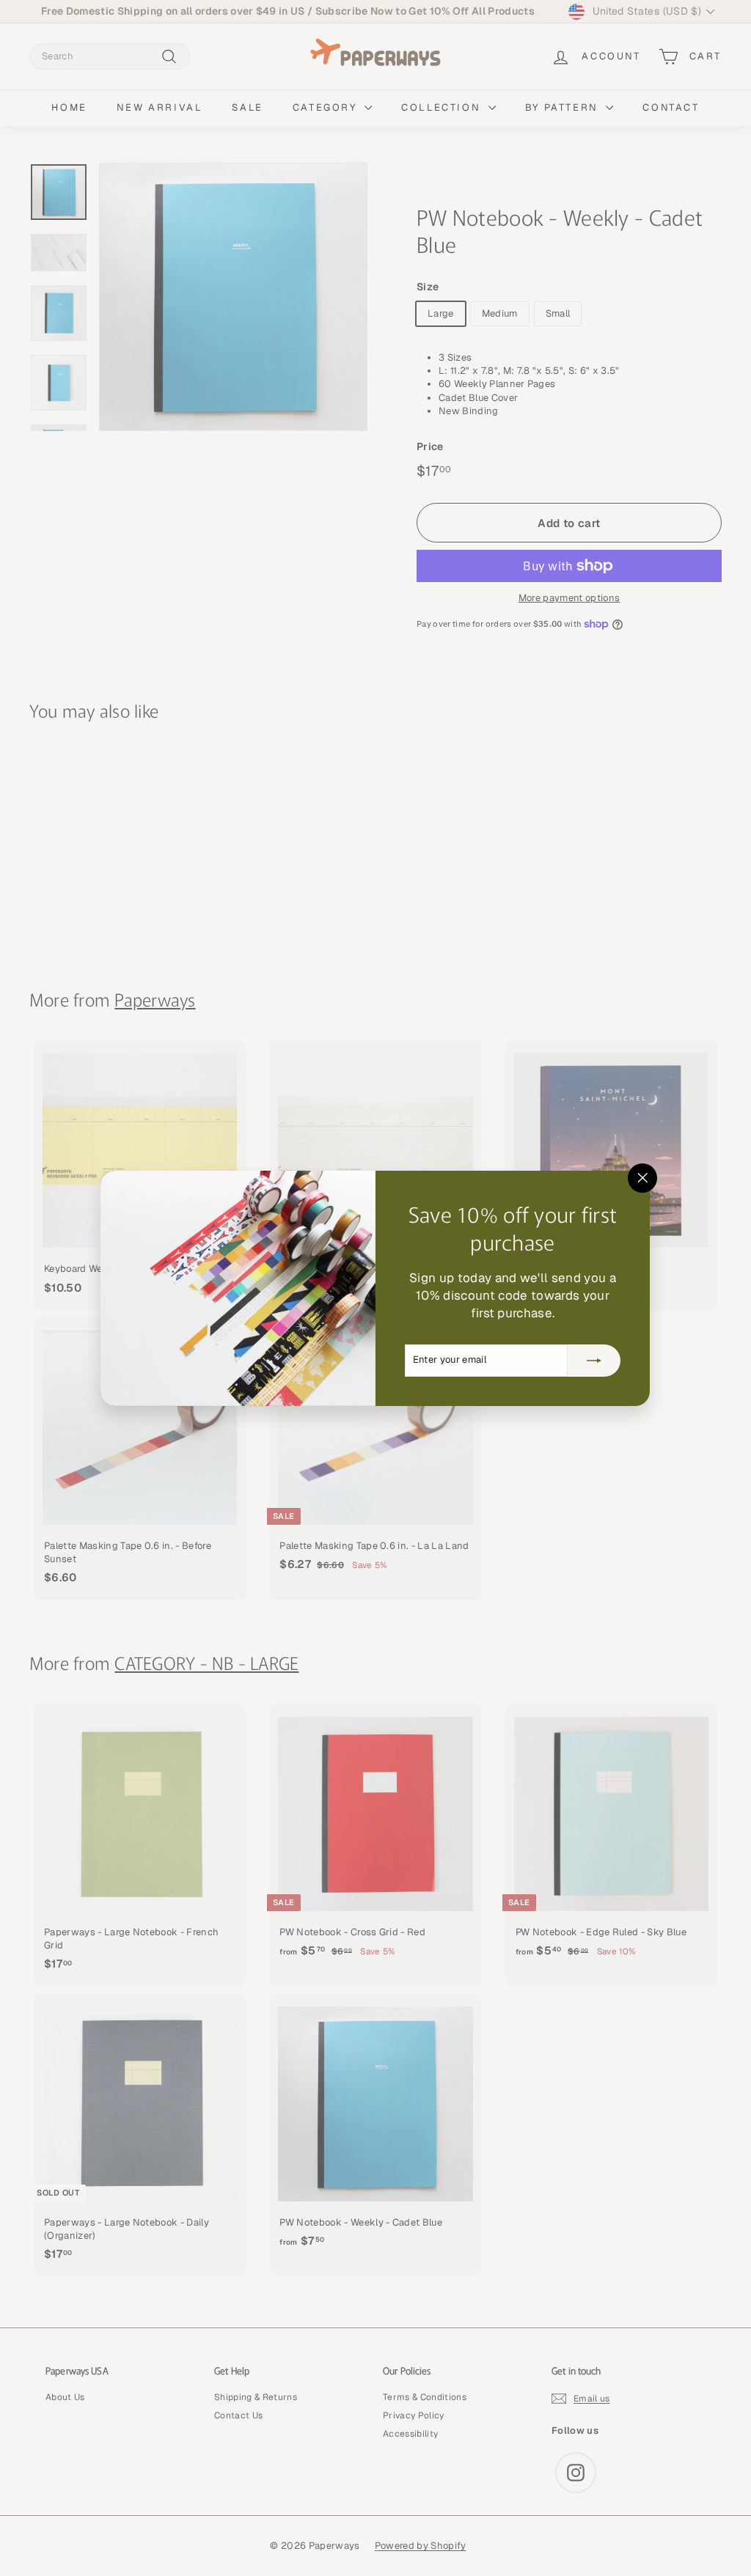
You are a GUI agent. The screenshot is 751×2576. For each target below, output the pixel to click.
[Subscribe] (595, 1360)
